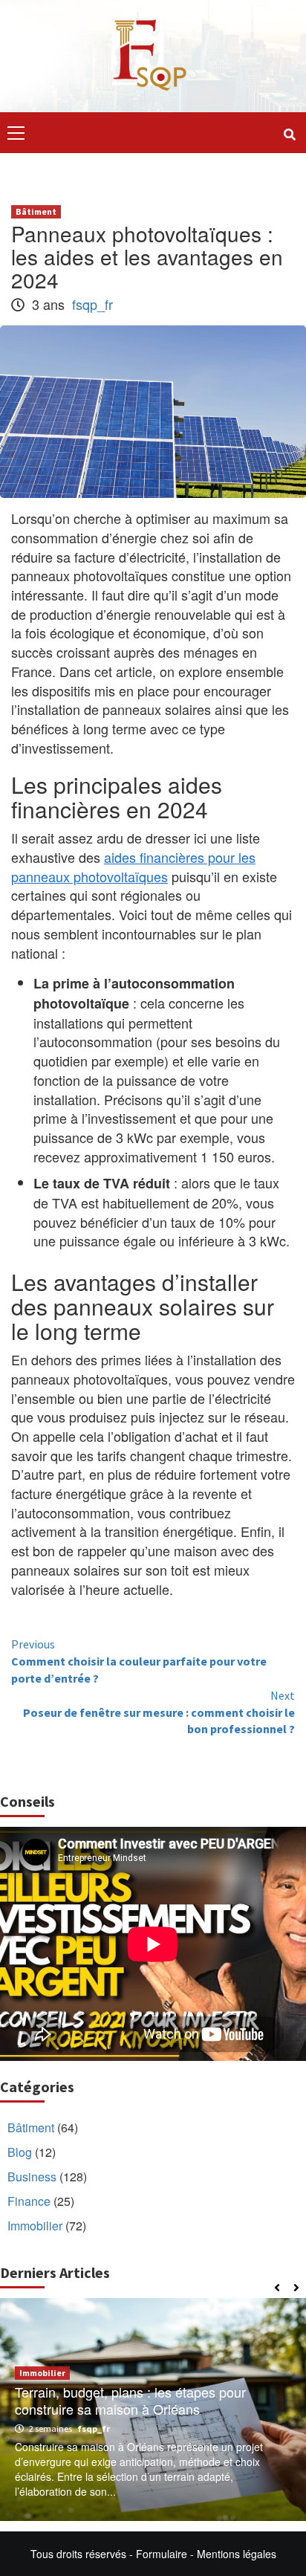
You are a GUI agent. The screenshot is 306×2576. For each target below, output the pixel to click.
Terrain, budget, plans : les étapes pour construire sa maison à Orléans (130, 2400)
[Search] (289, 135)
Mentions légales (237, 2554)
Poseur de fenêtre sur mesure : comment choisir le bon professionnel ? (159, 1712)
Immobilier (35, 2226)
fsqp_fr (92, 304)
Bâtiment (36, 211)
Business (32, 2177)
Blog (20, 2152)
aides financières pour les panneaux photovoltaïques (133, 867)
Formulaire (162, 2554)
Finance (29, 2201)
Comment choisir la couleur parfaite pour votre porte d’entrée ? (139, 1661)
